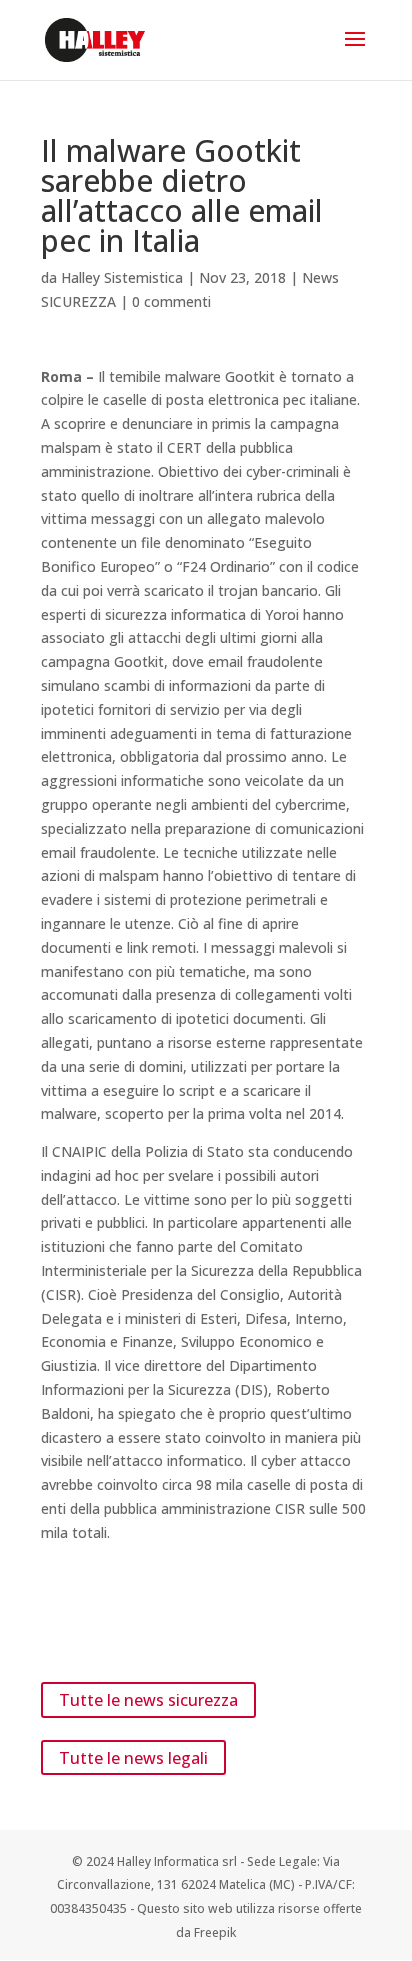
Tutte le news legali (133, 1757)
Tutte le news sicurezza (148, 1700)
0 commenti (171, 301)
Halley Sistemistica (122, 277)
